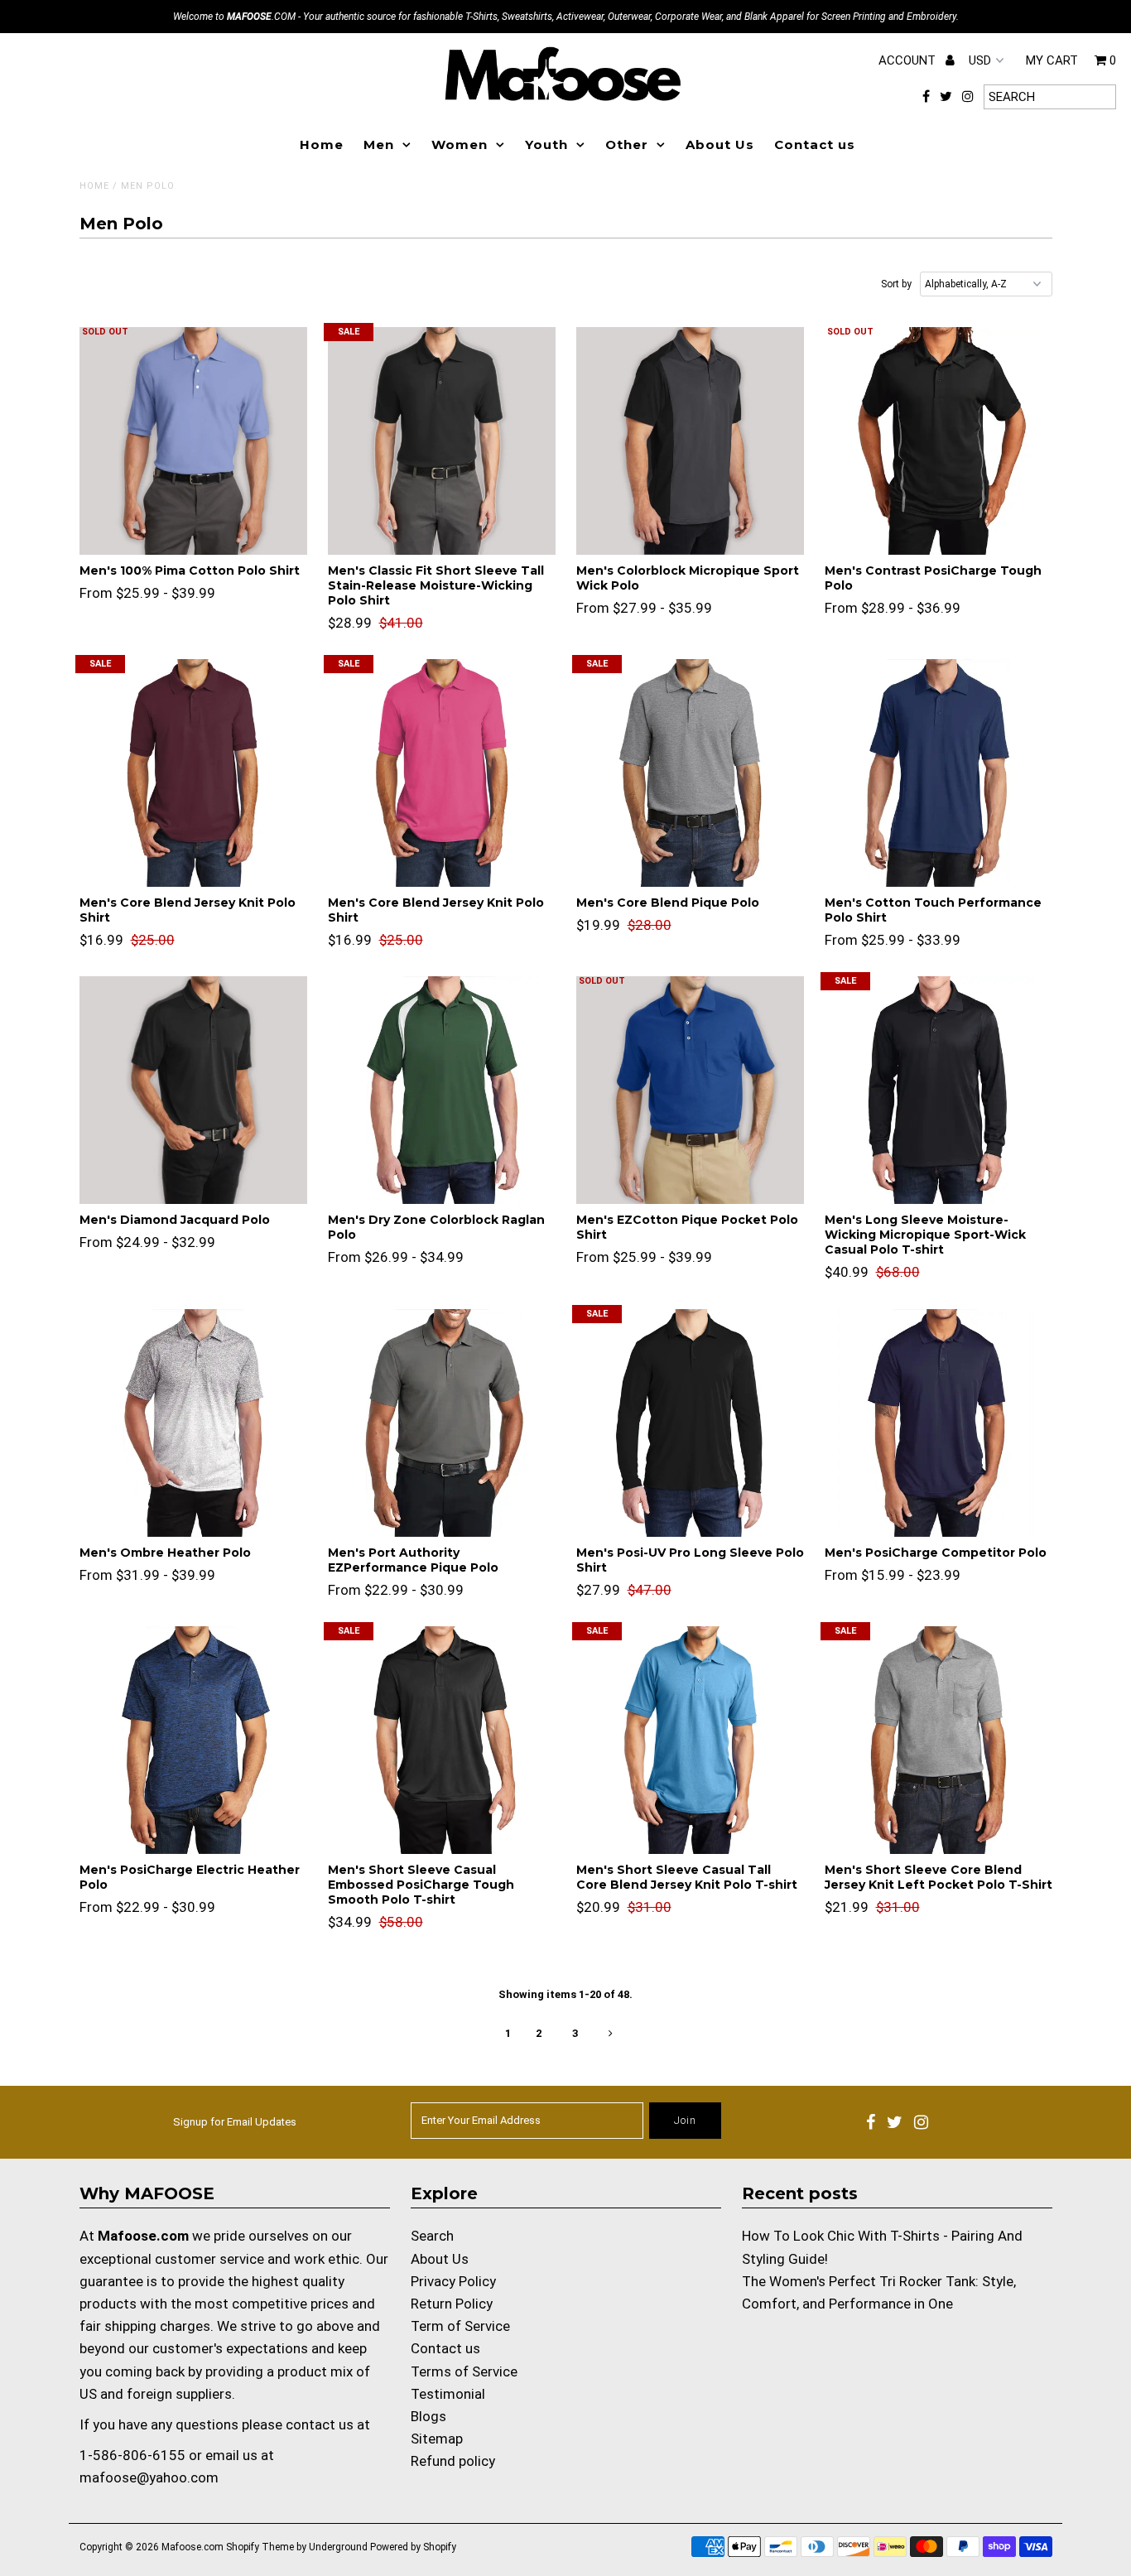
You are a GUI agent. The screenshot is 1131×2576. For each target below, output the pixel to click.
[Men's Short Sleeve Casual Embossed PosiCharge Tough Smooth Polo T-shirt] (442, 1740)
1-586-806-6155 (132, 2455)
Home (322, 144)
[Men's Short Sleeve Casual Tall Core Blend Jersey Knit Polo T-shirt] (690, 1740)
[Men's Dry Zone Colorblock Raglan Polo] (442, 1090)
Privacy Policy (453, 2281)
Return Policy (452, 2304)
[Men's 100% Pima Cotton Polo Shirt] (193, 441)
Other (627, 144)
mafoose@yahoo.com (149, 2477)
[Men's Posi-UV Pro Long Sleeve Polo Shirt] (690, 1423)
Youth (546, 144)
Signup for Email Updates (235, 2122)
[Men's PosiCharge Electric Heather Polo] (193, 1740)
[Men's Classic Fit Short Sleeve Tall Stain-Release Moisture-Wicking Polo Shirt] (442, 441)
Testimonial (448, 2394)
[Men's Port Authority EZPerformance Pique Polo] (442, 1423)
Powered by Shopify (413, 2547)
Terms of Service (464, 2371)
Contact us (815, 144)
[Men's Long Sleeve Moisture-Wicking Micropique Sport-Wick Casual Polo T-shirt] (938, 1090)
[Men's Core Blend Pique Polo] (690, 773)
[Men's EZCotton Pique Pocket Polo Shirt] (690, 1090)
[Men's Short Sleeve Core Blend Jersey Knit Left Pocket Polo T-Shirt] (938, 1740)
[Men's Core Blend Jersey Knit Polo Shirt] (193, 773)
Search (432, 2236)
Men (379, 144)
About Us (720, 144)
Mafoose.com (193, 2547)
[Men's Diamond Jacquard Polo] (193, 1090)
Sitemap (437, 2439)
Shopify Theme (260, 2547)
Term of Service (460, 2326)
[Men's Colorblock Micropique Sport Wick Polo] (690, 441)
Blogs (428, 2416)
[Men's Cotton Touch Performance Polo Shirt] (938, 773)
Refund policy (453, 2461)
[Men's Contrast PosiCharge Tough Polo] (938, 441)
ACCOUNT (909, 60)
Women (460, 144)
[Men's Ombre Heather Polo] (193, 1423)
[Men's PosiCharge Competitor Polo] (938, 1423)
